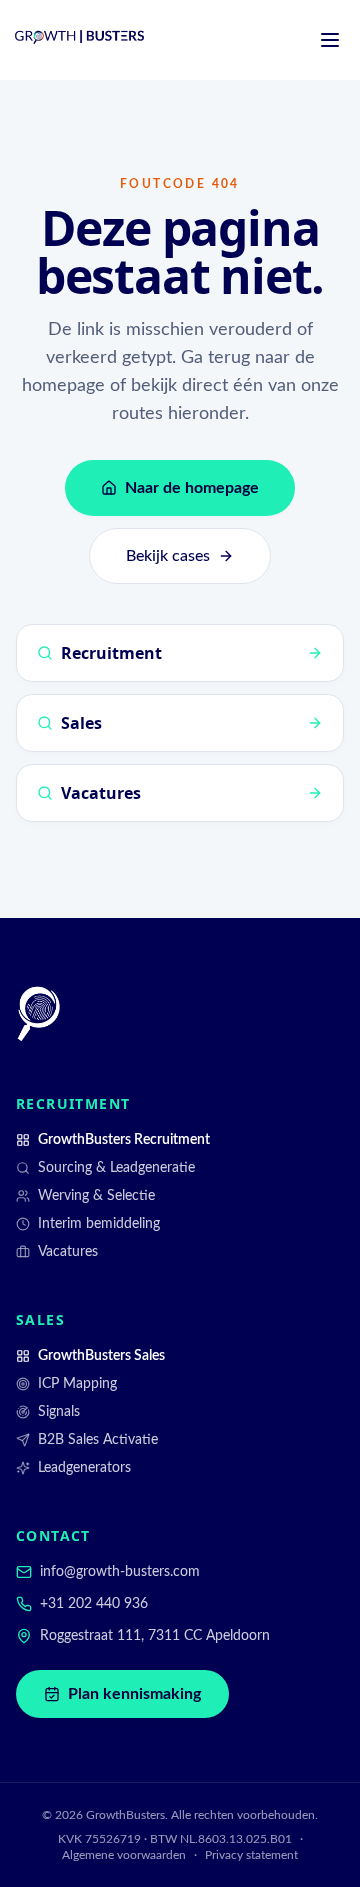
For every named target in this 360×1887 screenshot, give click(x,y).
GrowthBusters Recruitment (124, 1140)
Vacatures (68, 1252)
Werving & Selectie (96, 1196)
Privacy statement (251, 1855)
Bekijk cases (168, 556)
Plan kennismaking (134, 1694)
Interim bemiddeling (99, 1224)
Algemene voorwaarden (124, 1855)
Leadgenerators (84, 1468)
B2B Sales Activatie (98, 1440)
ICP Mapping (77, 1384)
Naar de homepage (192, 488)
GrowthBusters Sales (101, 1356)
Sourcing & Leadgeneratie (116, 1168)
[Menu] (330, 40)
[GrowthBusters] (38, 1014)
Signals (59, 1412)
